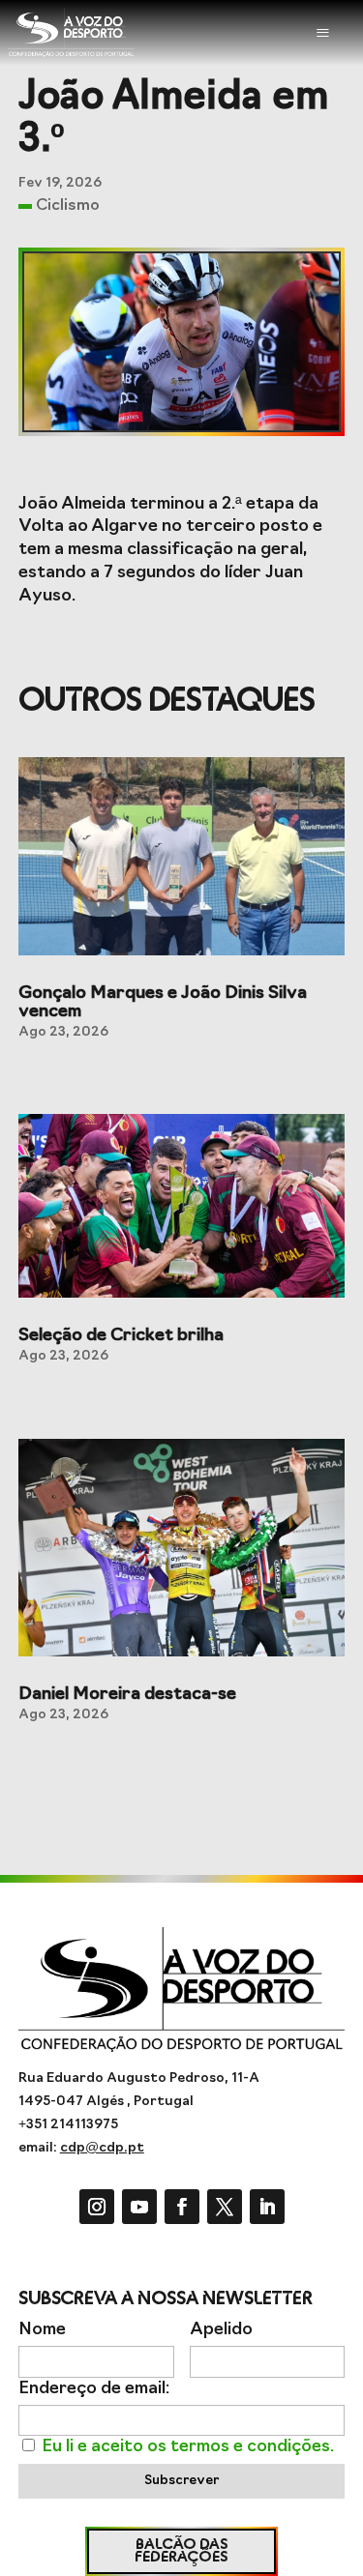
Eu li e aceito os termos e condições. (188, 2447)
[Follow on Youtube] (139, 2207)
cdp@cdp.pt (102, 2148)
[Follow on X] (225, 2207)
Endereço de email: (94, 2389)
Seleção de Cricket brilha (121, 1336)
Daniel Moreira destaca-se (127, 1695)
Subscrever (181, 2481)
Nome (42, 2330)
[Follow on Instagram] (97, 2207)
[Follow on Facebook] (182, 2207)
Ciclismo (68, 206)
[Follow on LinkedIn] (267, 2207)
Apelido (221, 2330)
